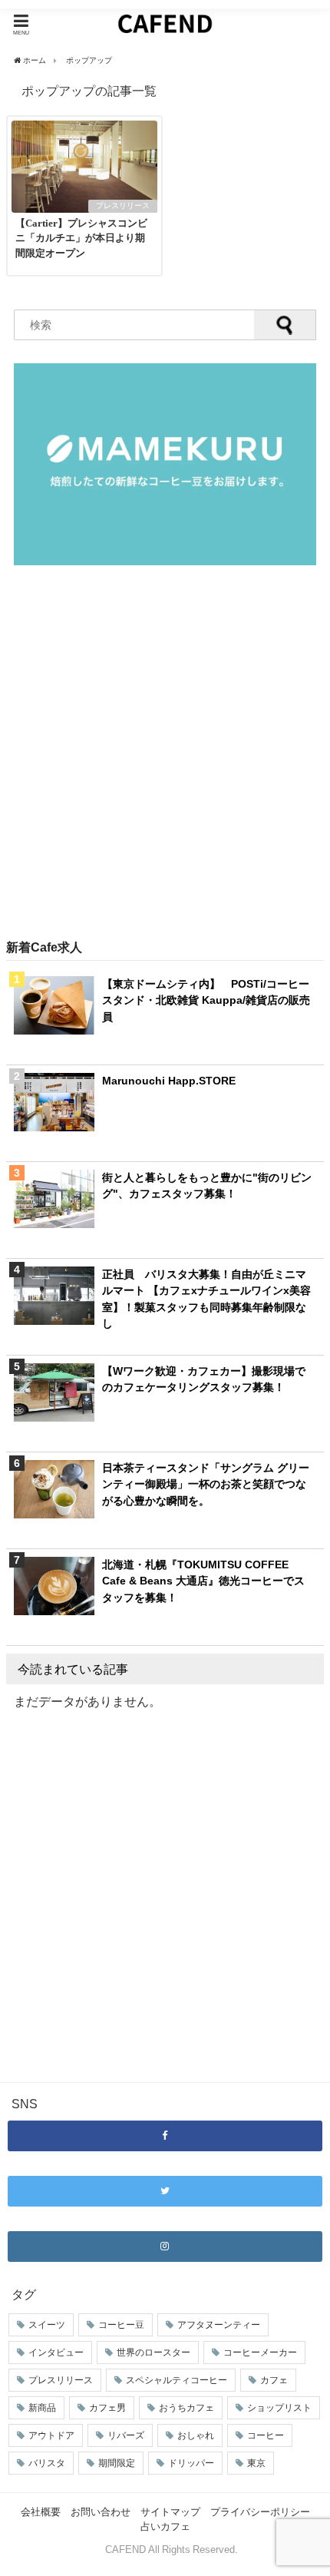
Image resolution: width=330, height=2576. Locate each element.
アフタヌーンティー (219, 2325)
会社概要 (41, 2512)
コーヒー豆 (121, 2325)
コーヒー (266, 2435)
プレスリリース (123, 205)
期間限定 (117, 2463)
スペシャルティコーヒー (177, 2380)
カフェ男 (107, 2408)
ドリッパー (191, 2463)
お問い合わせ (101, 2512)
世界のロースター (153, 2353)
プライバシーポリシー (260, 2512)
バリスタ (47, 2463)
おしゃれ (196, 2435)
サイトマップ (170, 2512)
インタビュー (56, 2353)
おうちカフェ (186, 2408)
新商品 (42, 2408)
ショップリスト (279, 2408)
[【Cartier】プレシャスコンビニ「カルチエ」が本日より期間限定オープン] (84, 208)
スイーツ (47, 2325)
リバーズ (126, 2435)
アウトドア (51, 2435)
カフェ (274, 2380)
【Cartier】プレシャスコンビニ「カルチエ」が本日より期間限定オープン (81, 238)
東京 (256, 2463)
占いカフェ (165, 2526)
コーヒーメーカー (260, 2353)
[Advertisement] (165, 753)
